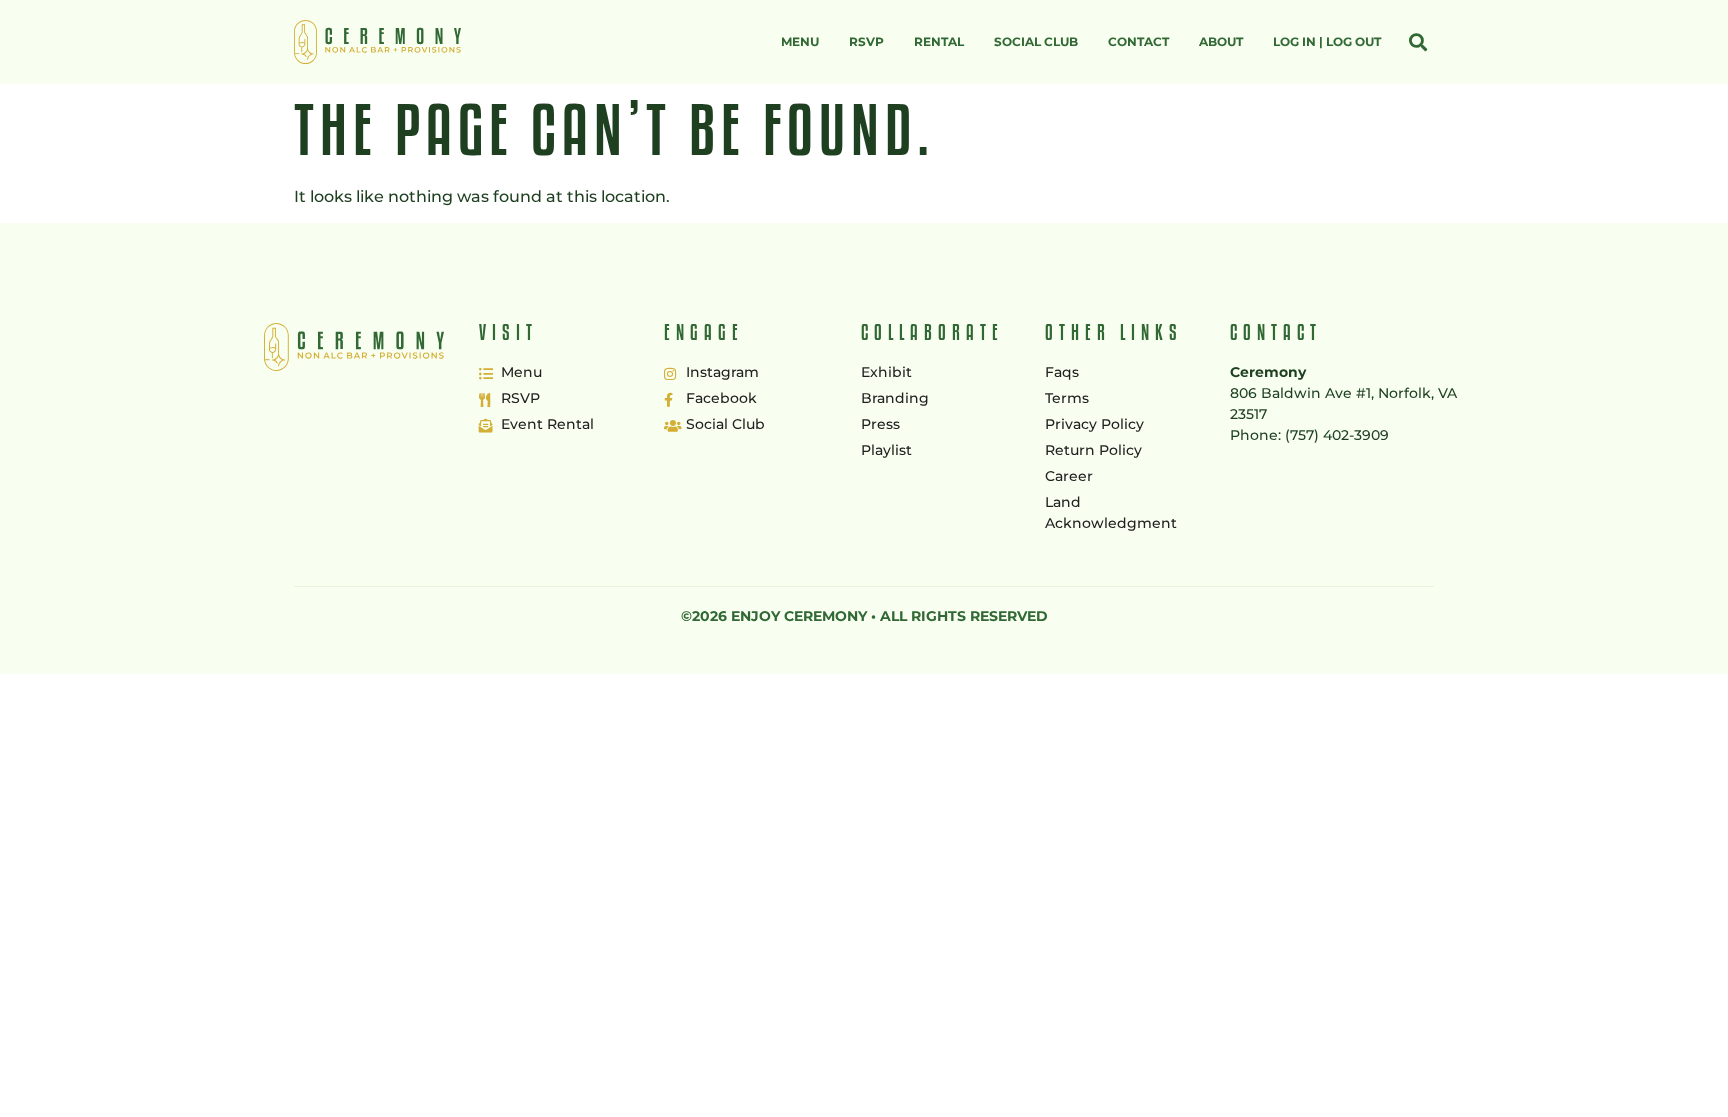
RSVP (866, 41)
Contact (1138, 41)
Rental (939, 41)
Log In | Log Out (1327, 41)
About (1221, 41)
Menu (800, 41)
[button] (1417, 42)
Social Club (1036, 41)
